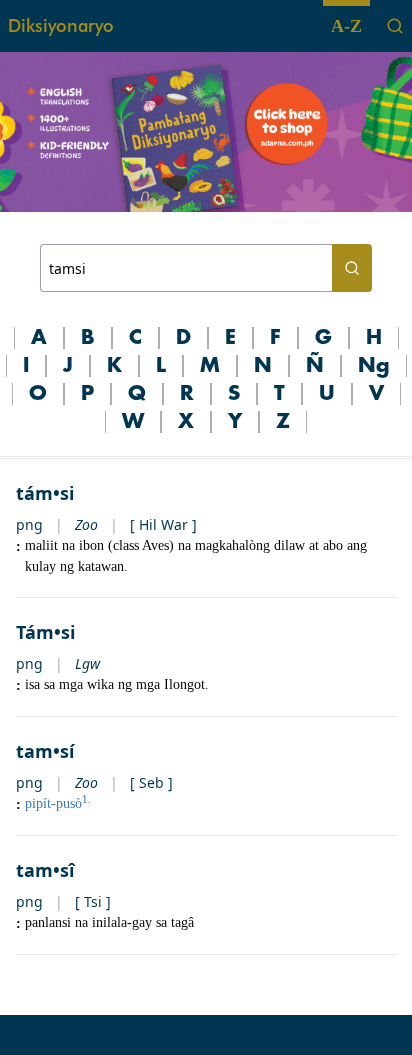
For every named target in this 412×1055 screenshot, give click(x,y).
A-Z (346, 26)
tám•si (45, 493)
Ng (374, 366)
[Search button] (352, 268)
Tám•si (45, 632)
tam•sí (45, 751)
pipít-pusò (58, 803)
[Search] (395, 26)
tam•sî (45, 870)
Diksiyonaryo (61, 25)
